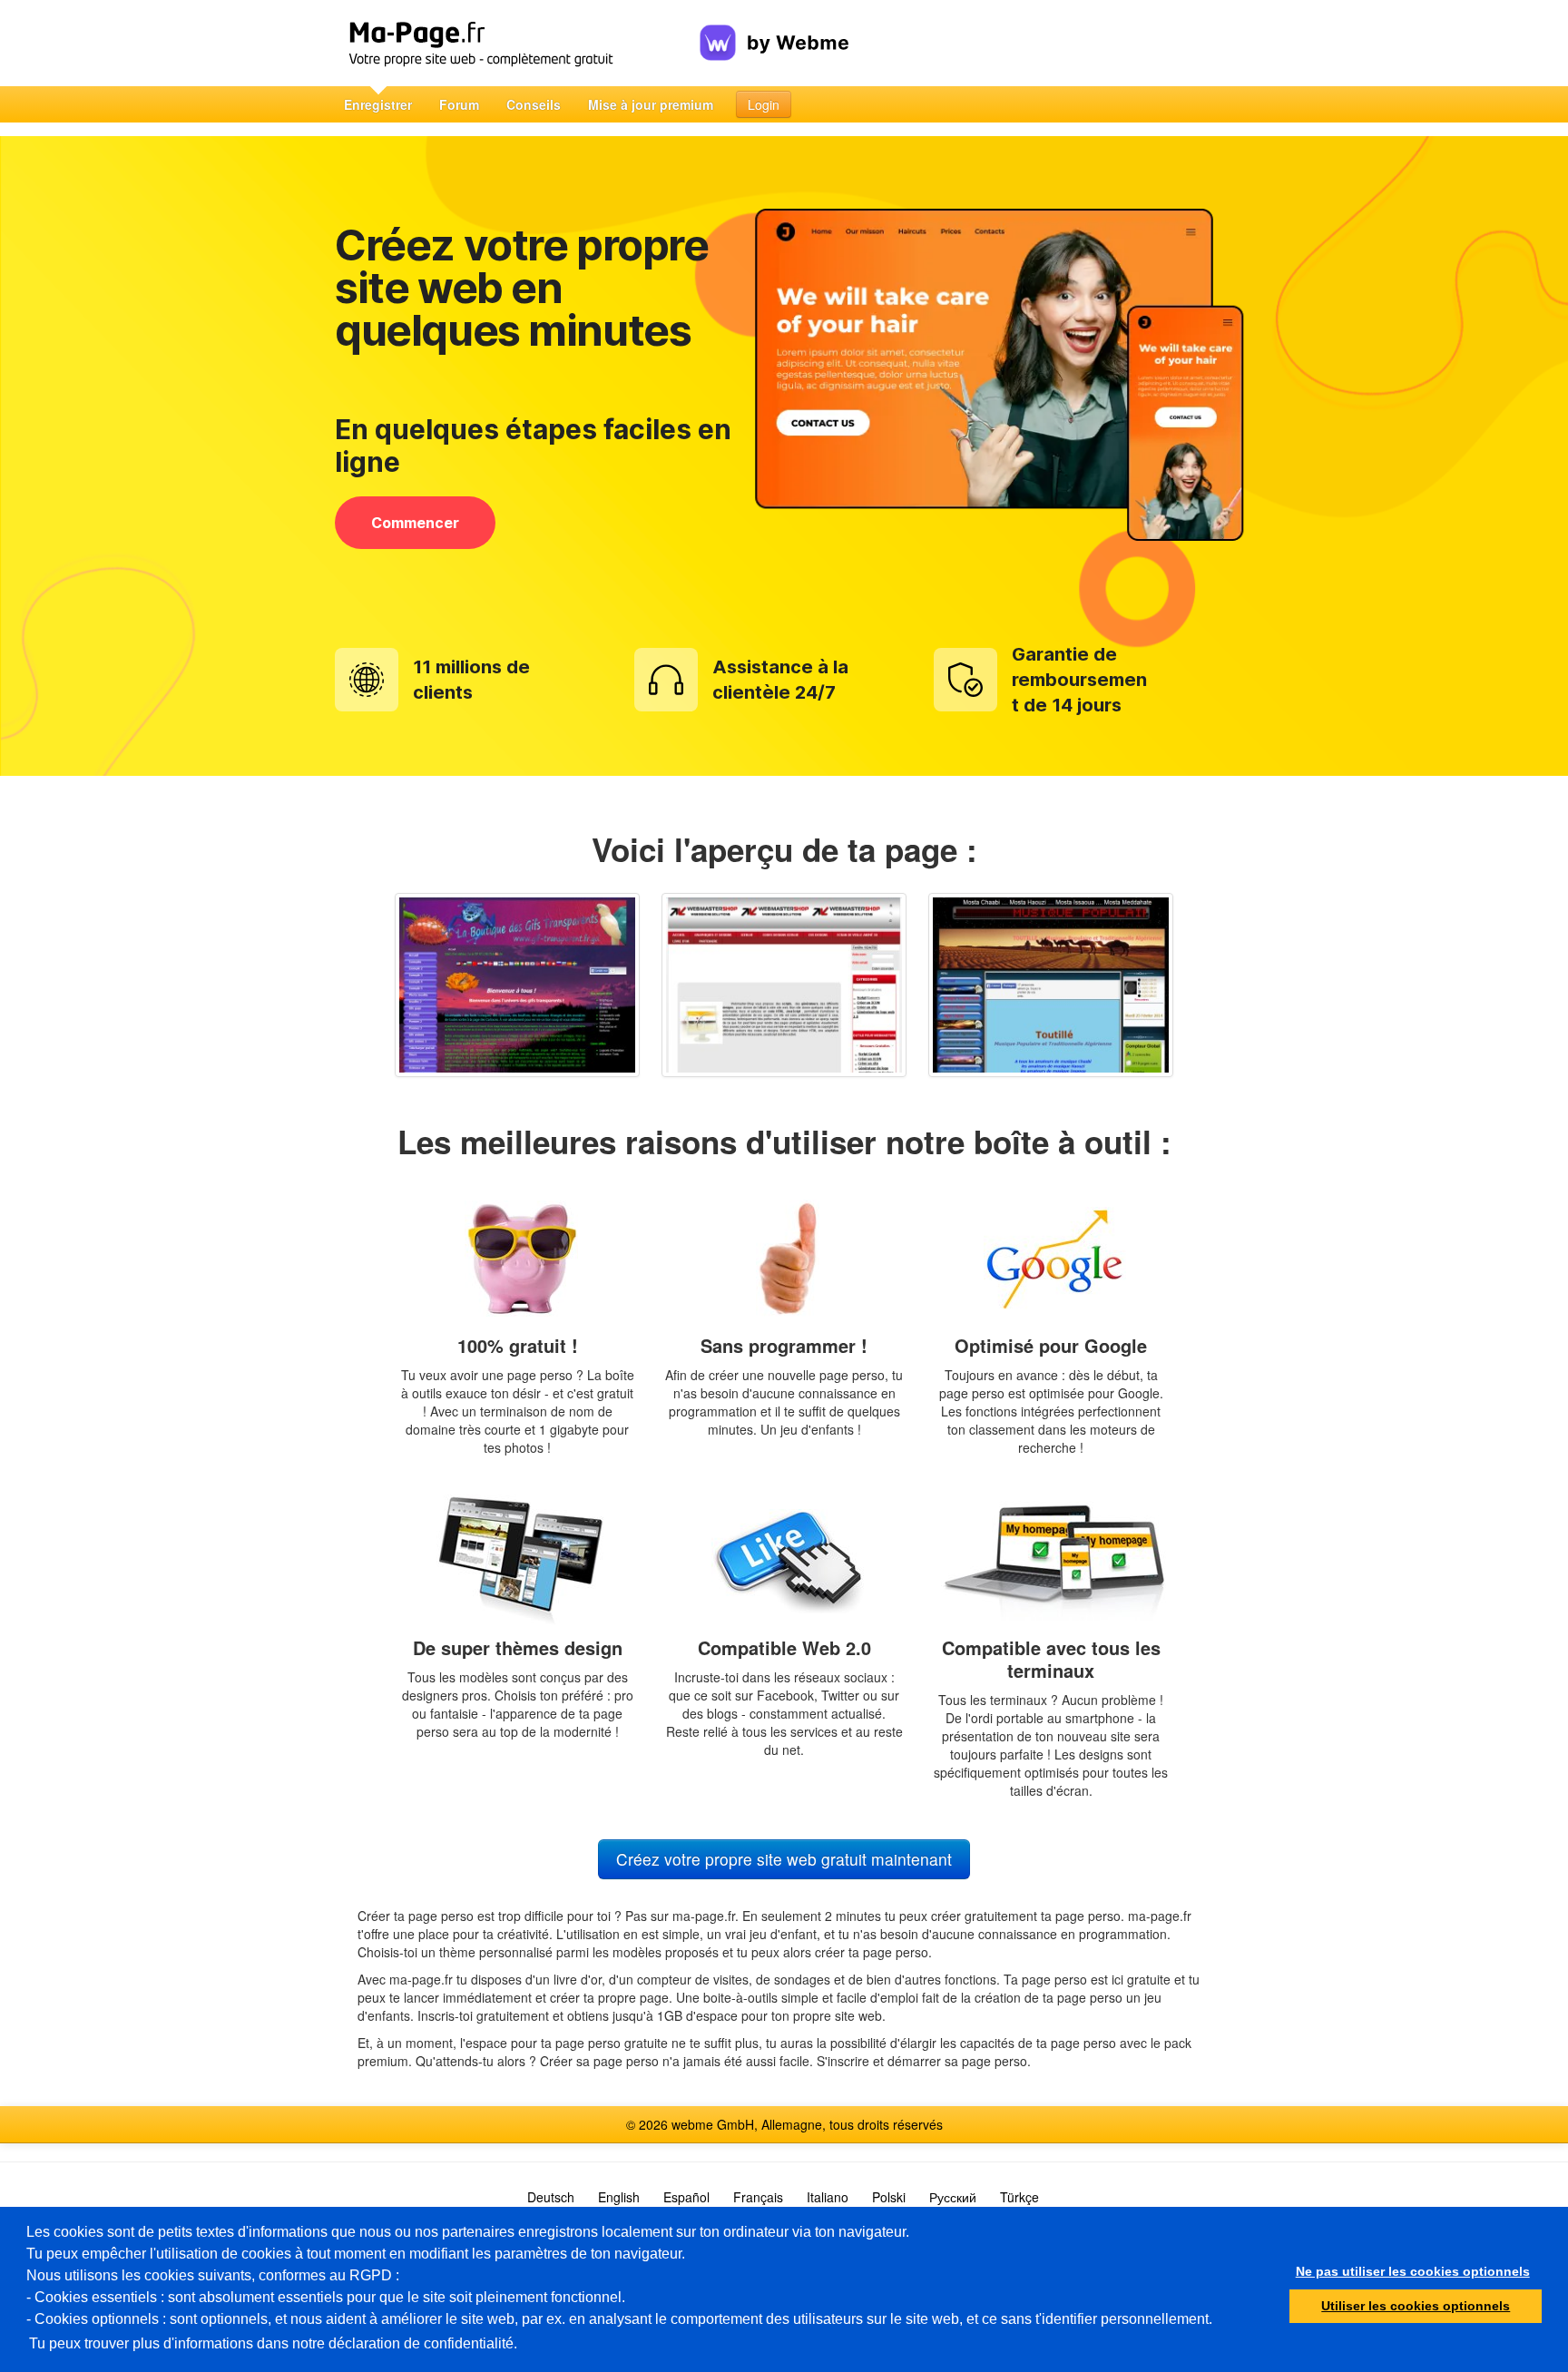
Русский (953, 2197)
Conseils (534, 104)
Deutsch (551, 2197)
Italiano (828, 2197)
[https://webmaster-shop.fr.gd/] (784, 985)
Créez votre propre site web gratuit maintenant (784, 1859)
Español (686, 2197)
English (619, 2197)
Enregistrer (378, 104)
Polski (889, 2197)
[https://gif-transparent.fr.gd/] (517, 985)
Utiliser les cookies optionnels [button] (1416, 2306)
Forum (459, 104)
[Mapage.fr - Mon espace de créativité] (515, 43)
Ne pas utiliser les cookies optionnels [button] (1413, 2271)
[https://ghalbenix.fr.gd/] (1051, 985)
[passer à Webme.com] (774, 28)
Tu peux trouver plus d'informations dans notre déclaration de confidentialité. (273, 2343)
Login (764, 104)
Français (758, 2197)
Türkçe (1019, 2197)
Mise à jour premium (651, 104)
